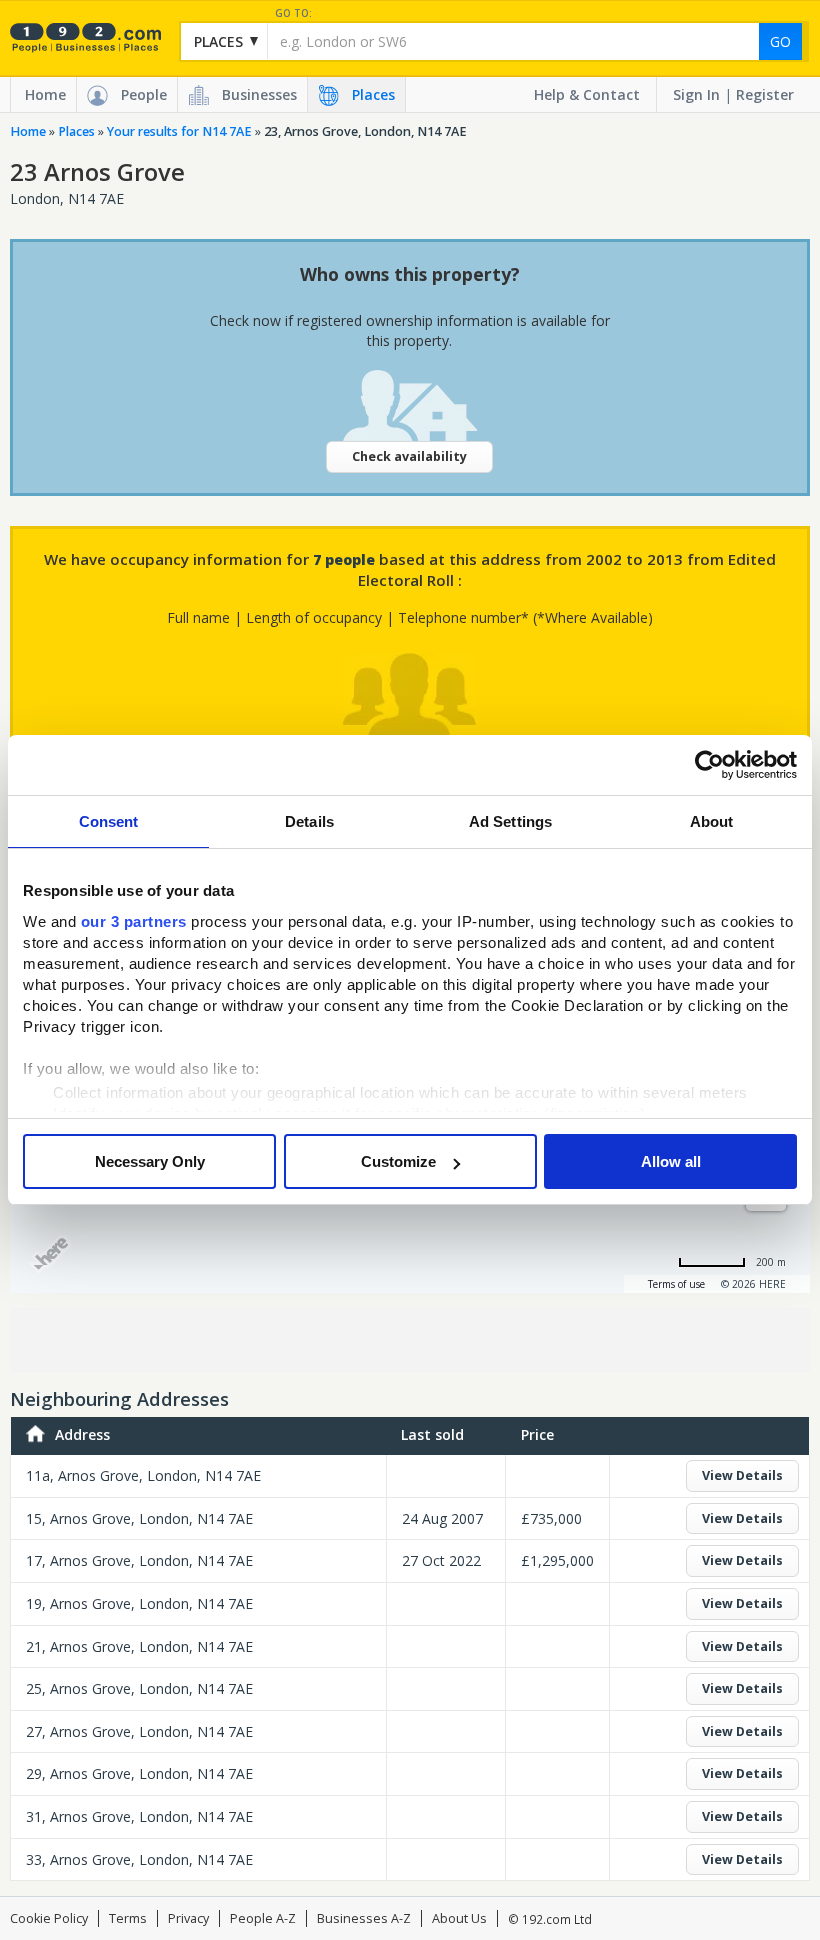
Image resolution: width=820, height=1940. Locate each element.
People (144, 94)
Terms (128, 1918)
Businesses (259, 94)
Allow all (671, 1161)
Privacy (188, 1918)
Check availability (409, 456)
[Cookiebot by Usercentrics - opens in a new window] (709, 765)
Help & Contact (587, 94)
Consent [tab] (109, 821)
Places (373, 94)
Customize (398, 1161)
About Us (459, 1918)
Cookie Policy (49, 1918)
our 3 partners (134, 921)
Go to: (293, 13)
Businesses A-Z (364, 1918)
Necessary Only (150, 1161)
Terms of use (676, 1284)
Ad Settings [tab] (510, 821)
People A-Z (263, 1918)
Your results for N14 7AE (179, 131)
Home (45, 94)
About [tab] (712, 821)
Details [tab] (309, 821)
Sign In (696, 94)
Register (765, 94)
